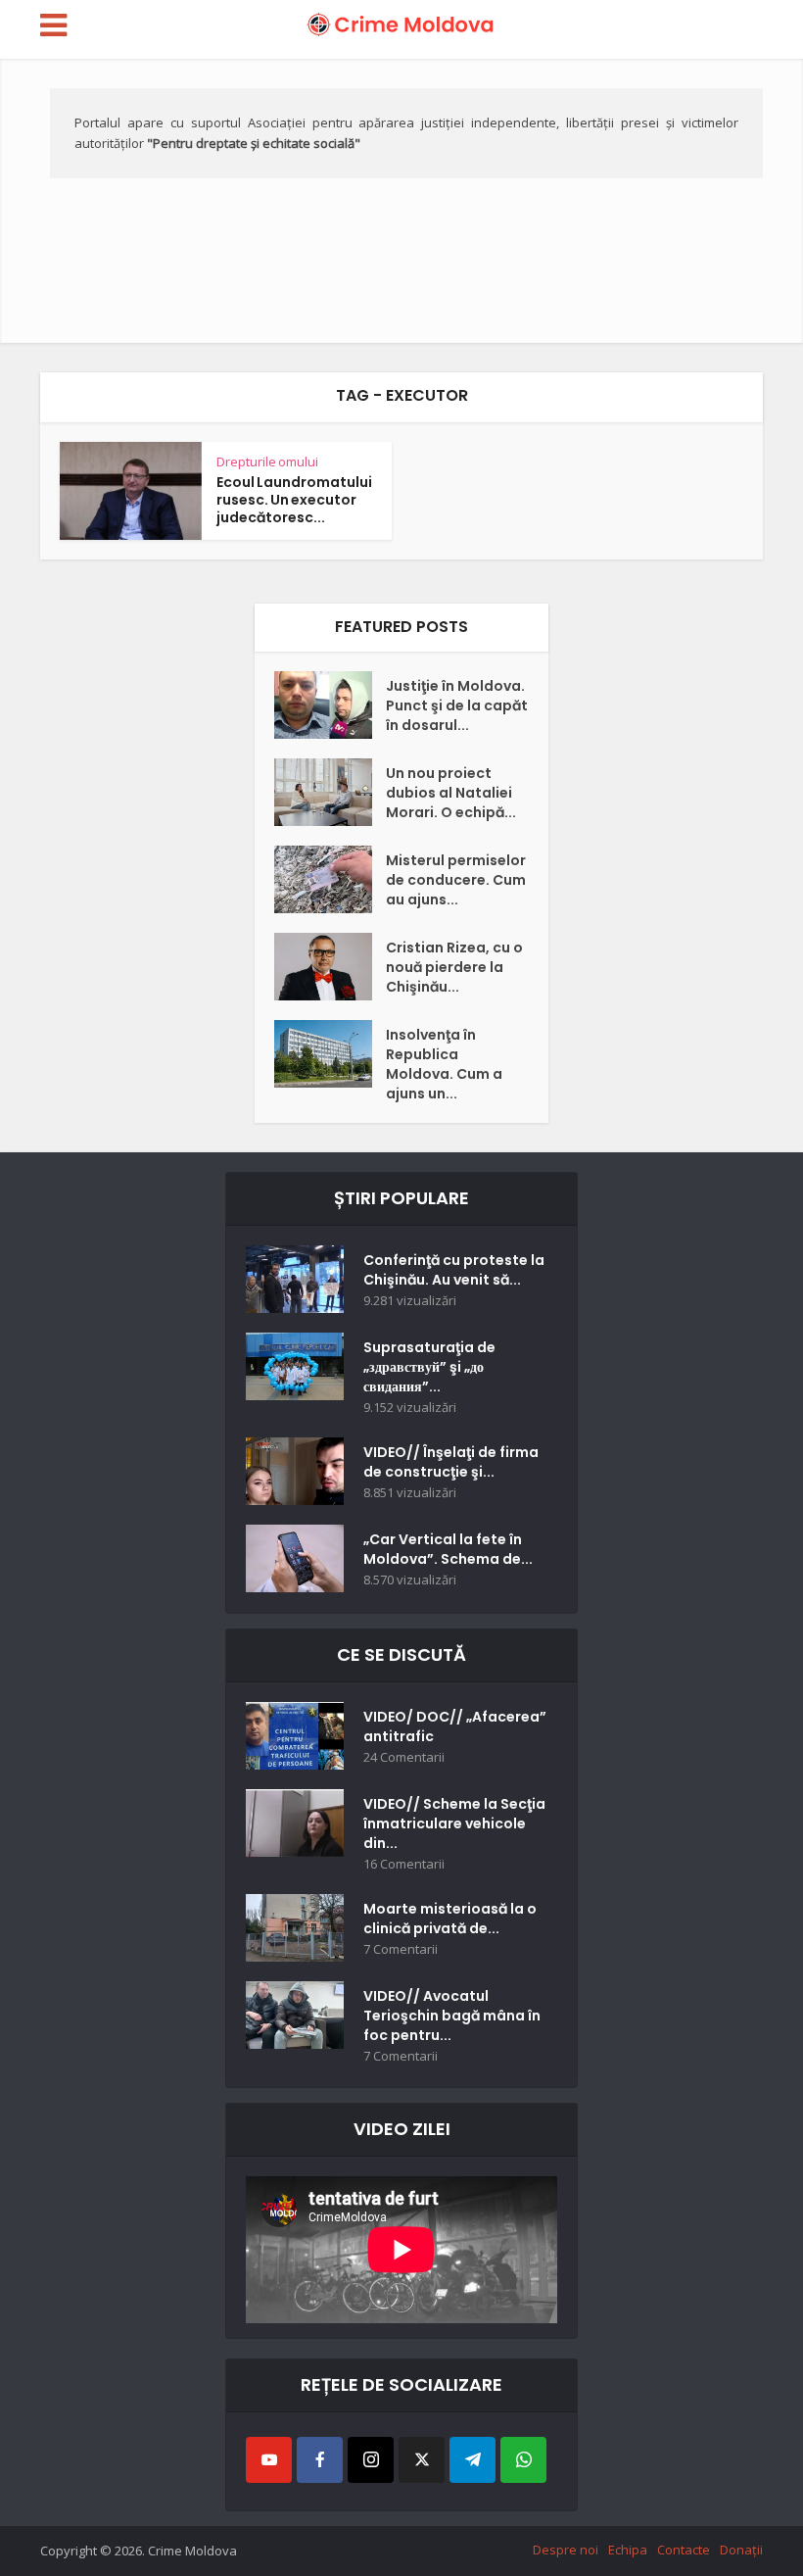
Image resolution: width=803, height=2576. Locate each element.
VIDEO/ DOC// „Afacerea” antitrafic (455, 1726)
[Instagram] (371, 2460)
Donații (741, 2550)
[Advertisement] (401, 196)
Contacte (684, 2550)
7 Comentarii (401, 1949)
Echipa (628, 2550)
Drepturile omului (267, 462)
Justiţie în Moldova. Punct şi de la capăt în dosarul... (457, 705)
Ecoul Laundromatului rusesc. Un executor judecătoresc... (294, 500)
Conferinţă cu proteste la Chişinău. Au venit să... (454, 1270)
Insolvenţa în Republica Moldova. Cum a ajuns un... (444, 1064)
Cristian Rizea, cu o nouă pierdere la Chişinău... (454, 967)
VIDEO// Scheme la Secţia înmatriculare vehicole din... (454, 1823)
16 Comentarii (404, 1864)
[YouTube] (269, 2460)
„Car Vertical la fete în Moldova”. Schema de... (448, 1549)
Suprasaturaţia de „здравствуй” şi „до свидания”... (429, 1367)
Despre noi (566, 2550)
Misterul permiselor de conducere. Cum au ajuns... (456, 880)
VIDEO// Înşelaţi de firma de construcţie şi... (451, 1462)
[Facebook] (320, 2460)
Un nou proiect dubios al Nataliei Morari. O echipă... (451, 793)
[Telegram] (472, 2460)
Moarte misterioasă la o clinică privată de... (450, 1919)
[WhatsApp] (523, 2460)
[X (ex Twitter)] (422, 2460)
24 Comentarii (404, 1757)
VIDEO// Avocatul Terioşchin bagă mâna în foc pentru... (452, 2016)
